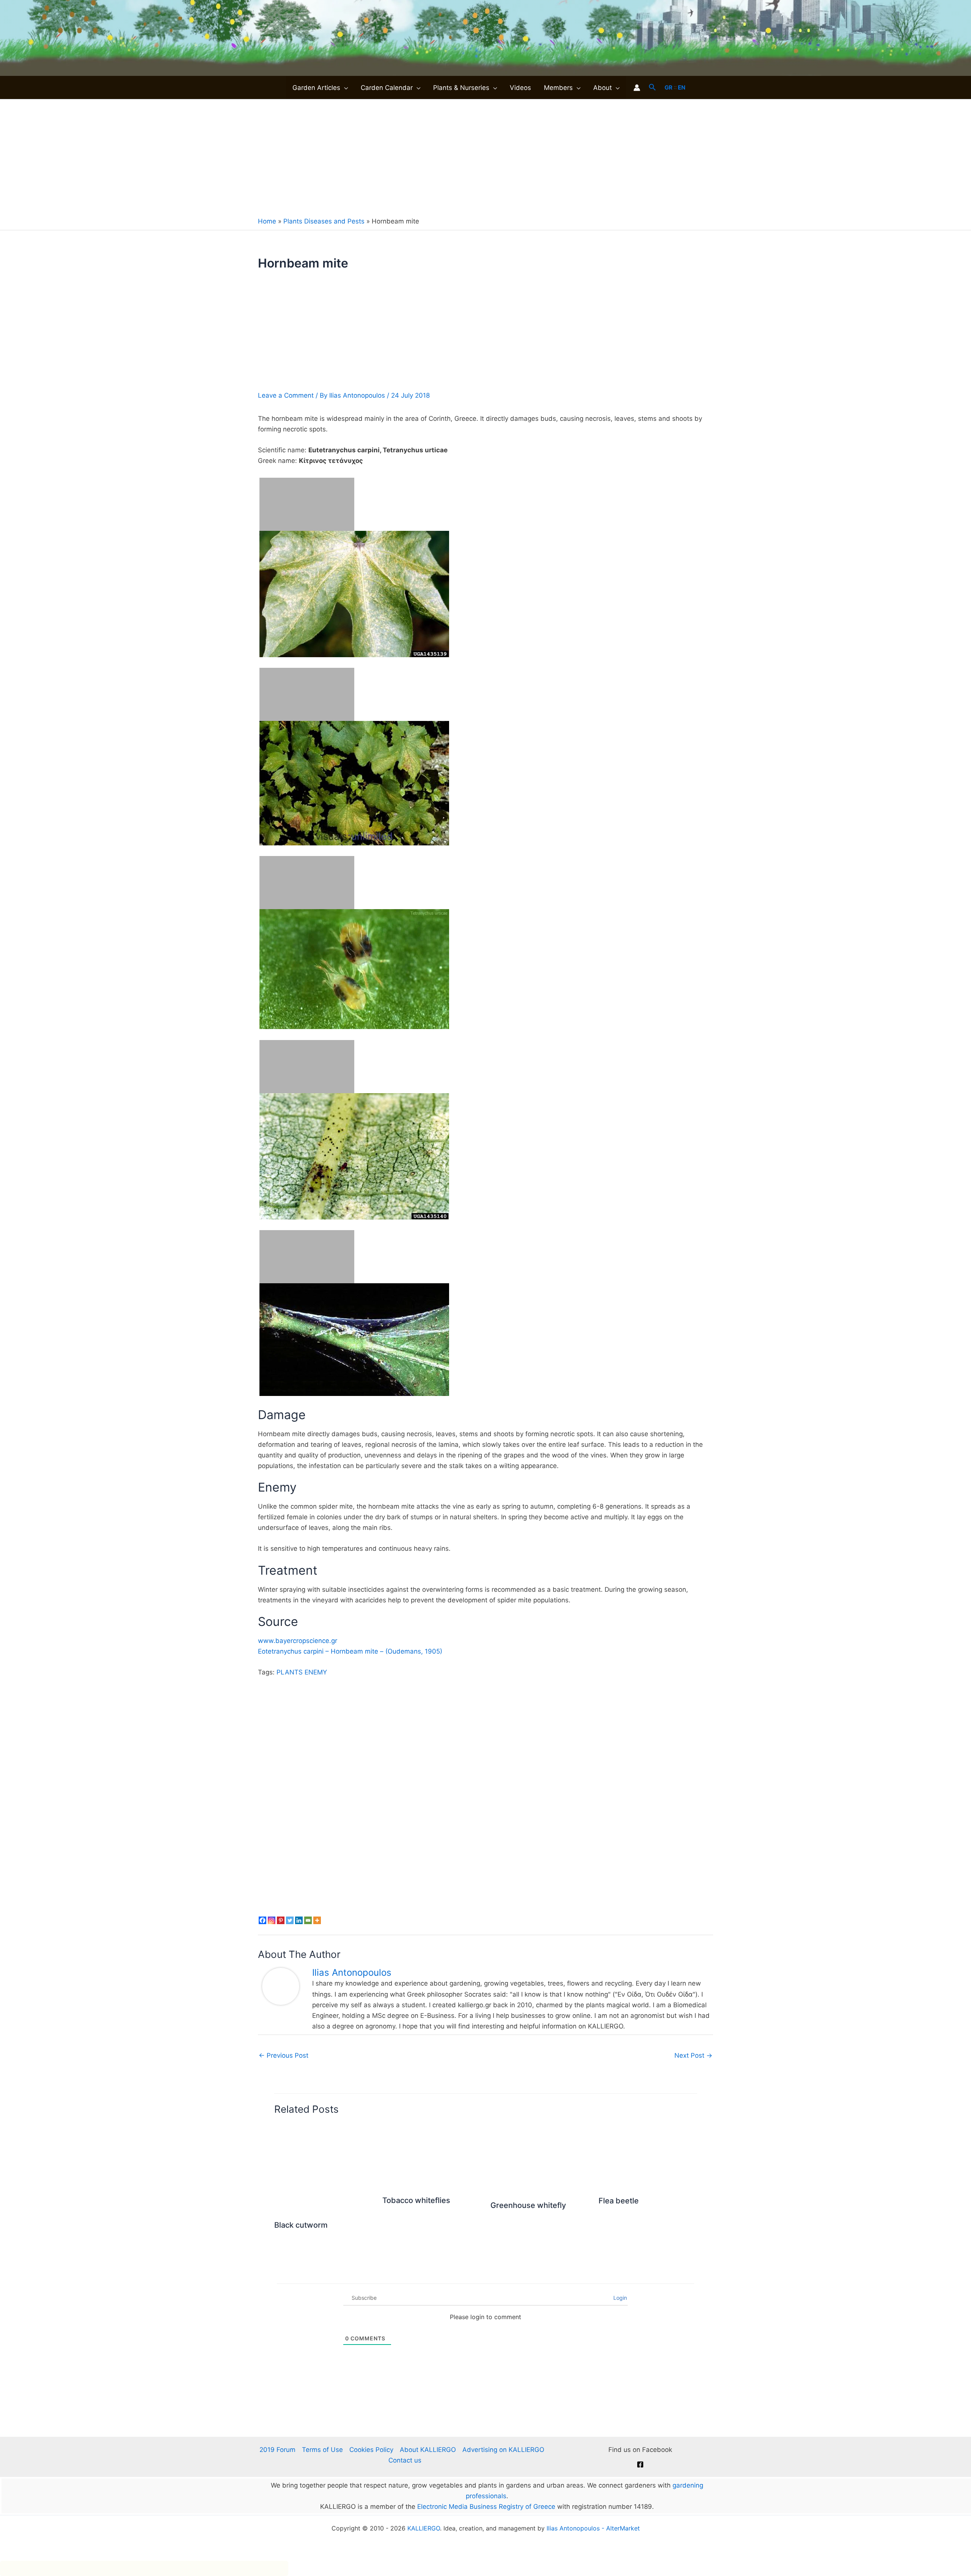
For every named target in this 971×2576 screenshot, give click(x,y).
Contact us (405, 2460)
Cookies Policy (371, 2450)
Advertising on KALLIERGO (503, 2450)
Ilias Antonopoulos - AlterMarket (593, 2528)
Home (267, 221)
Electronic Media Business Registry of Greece (486, 2507)
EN (682, 87)
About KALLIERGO (428, 2450)
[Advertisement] (485, 156)
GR (669, 87)
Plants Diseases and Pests (324, 221)
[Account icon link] (637, 88)
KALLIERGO (424, 2528)
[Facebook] (640, 2464)
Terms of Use (322, 2450)
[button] (344, 88)
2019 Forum (277, 2450)
